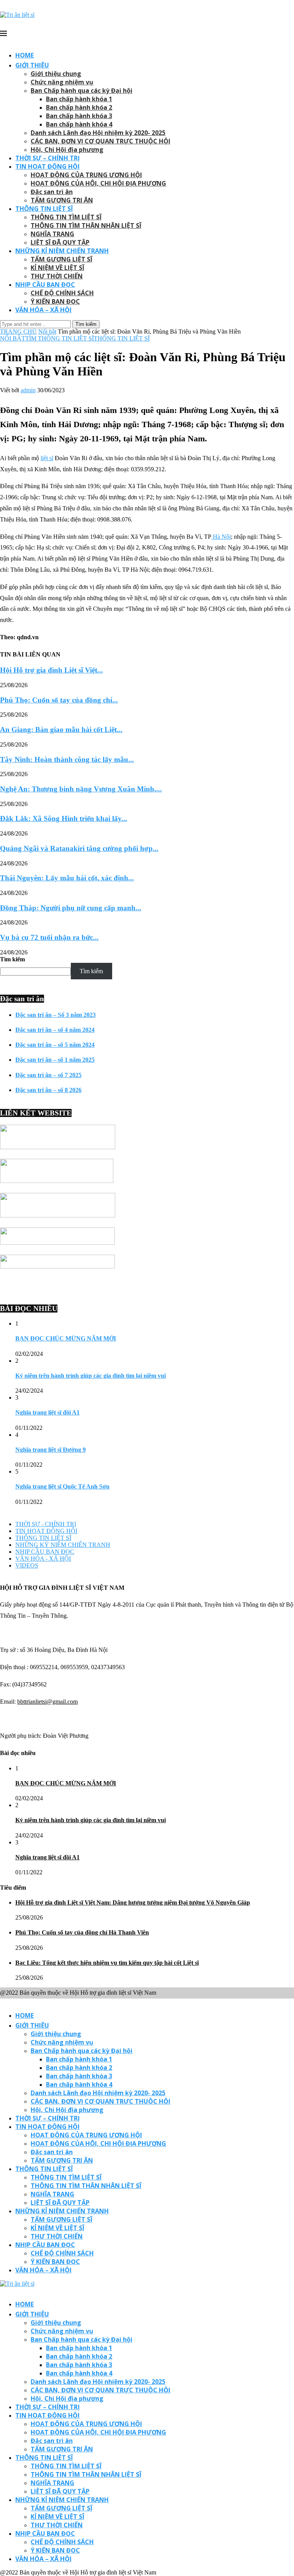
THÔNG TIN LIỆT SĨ (44, 209)
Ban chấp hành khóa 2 (79, 107)
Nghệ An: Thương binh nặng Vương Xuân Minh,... (81, 789)
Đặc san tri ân (52, 192)
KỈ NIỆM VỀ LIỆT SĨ (57, 268)
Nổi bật (47, 331)
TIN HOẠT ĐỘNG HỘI (47, 166)
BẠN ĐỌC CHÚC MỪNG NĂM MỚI (66, 1338)
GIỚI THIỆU (32, 65)
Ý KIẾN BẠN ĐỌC (55, 301)
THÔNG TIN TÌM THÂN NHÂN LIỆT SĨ (86, 225)
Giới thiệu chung (56, 74)
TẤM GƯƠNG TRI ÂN (62, 200)
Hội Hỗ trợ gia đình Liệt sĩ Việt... (51, 670)
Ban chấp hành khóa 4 (79, 124)
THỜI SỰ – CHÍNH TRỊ (47, 158)
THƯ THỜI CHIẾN (57, 276)
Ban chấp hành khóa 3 (79, 116)
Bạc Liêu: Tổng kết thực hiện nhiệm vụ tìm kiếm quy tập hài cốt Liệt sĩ (107, 1963)
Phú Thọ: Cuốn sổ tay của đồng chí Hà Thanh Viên (82, 1932)
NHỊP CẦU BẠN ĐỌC (45, 285)
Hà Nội (221, 537)
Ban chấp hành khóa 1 (79, 99)
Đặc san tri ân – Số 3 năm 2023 (56, 1015)
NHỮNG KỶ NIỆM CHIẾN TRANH (63, 1545)
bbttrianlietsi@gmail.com (47, 1702)
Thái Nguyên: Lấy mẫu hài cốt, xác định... (67, 878)
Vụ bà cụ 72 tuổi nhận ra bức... (49, 937)
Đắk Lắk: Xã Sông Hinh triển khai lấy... (64, 818)
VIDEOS (27, 1565)
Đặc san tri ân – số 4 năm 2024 (55, 1030)
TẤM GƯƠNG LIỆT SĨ (61, 259)
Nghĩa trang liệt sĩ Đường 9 (51, 1450)
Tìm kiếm (12, 959)
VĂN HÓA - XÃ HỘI (43, 1559)
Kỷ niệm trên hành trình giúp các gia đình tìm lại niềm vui (91, 1376)
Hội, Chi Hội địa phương (67, 150)
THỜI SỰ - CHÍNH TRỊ (46, 1524)
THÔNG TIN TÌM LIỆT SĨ (66, 217)
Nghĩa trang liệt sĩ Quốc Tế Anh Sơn (62, 1486)
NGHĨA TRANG (52, 234)
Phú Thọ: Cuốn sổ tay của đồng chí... (59, 700)
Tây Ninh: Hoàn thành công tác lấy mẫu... (67, 759)
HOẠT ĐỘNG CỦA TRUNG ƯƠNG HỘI (86, 175)
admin (28, 390)
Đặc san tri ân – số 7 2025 (48, 1075)
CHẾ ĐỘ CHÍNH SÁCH (62, 293)
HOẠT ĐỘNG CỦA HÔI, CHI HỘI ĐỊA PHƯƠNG (98, 183)
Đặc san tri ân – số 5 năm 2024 (55, 1045)
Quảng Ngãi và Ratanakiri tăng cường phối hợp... (79, 848)
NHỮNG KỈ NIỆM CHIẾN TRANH (62, 251)
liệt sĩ (47, 458)
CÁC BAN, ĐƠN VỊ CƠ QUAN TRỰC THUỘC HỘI (100, 141)
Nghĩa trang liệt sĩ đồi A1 (47, 1412)
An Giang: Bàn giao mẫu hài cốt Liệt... (61, 730)
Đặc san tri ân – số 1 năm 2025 (55, 1060)
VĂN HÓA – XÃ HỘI (43, 310)
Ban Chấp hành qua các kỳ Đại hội (82, 90)
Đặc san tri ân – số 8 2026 (48, 1090)
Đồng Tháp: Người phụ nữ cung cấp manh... (71, 908)
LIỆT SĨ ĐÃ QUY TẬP (60, 242)
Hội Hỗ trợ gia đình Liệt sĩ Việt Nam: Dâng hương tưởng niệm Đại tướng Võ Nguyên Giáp (133, 1902)
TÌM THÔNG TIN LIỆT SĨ (60, 338)
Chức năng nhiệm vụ (62, 82)
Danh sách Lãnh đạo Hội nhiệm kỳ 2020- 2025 (98, 133)
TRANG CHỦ (18, 331)
